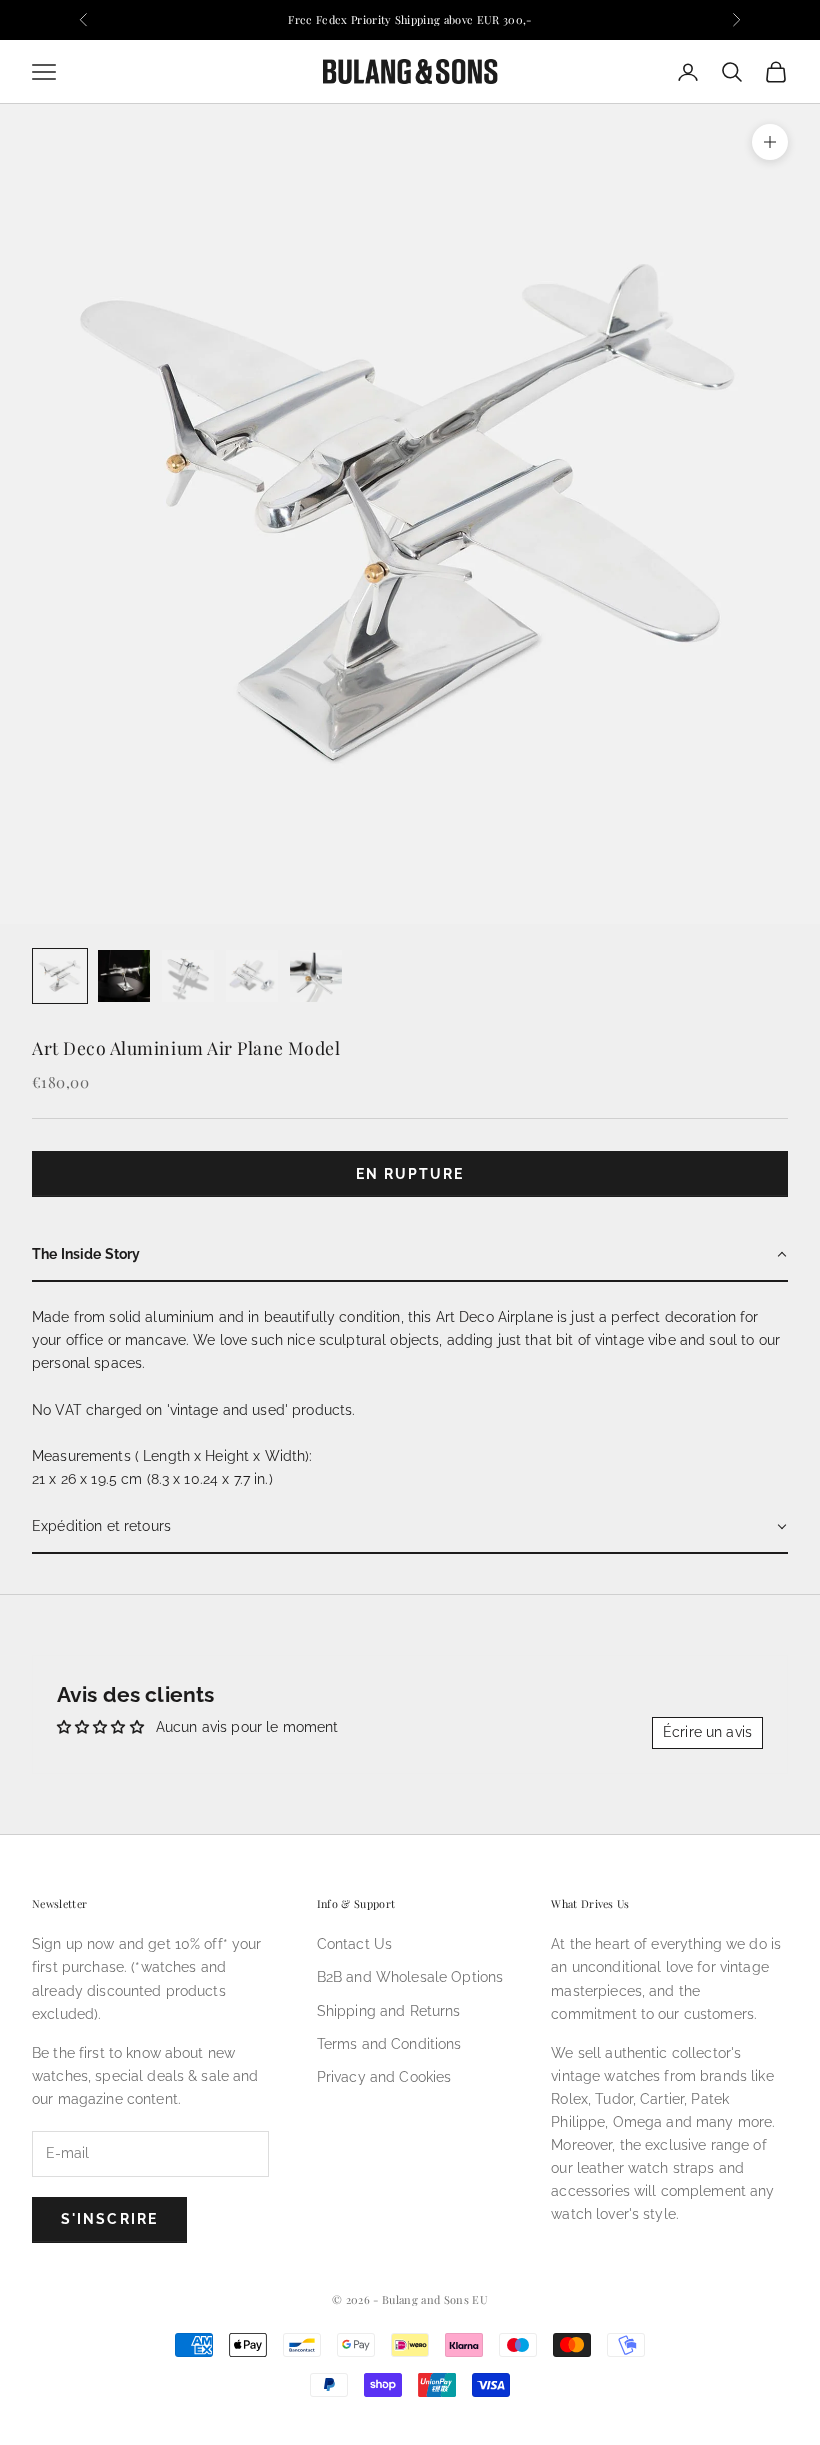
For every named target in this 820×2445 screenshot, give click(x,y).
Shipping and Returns (389, 2011)
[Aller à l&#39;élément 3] (188, 976)
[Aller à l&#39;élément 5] (316, 976)
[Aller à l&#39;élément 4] (252, 976)
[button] (410, 1255)
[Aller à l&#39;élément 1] (60, 976)
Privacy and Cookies (384, 2077)
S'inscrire (109, 2219)
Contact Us (354, 1944)
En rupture (410, 1174)
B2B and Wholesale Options (410, 1977)
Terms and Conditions (389, 2044)
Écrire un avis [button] (707, 1732)
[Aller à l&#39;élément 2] (124, 976)
